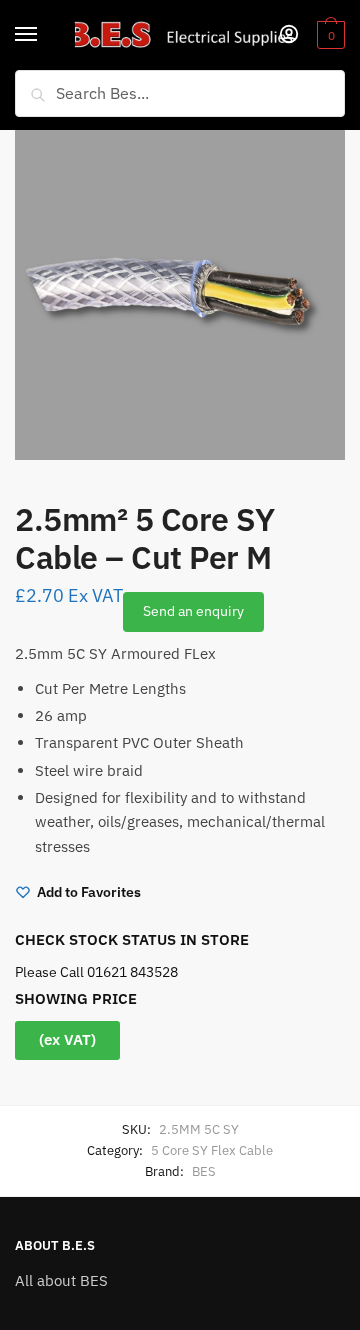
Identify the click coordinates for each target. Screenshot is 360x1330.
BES (204, 1171)
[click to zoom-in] (180, 295)
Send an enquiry (193, 611)
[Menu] (45, 35)
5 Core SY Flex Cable (212, 1150)
